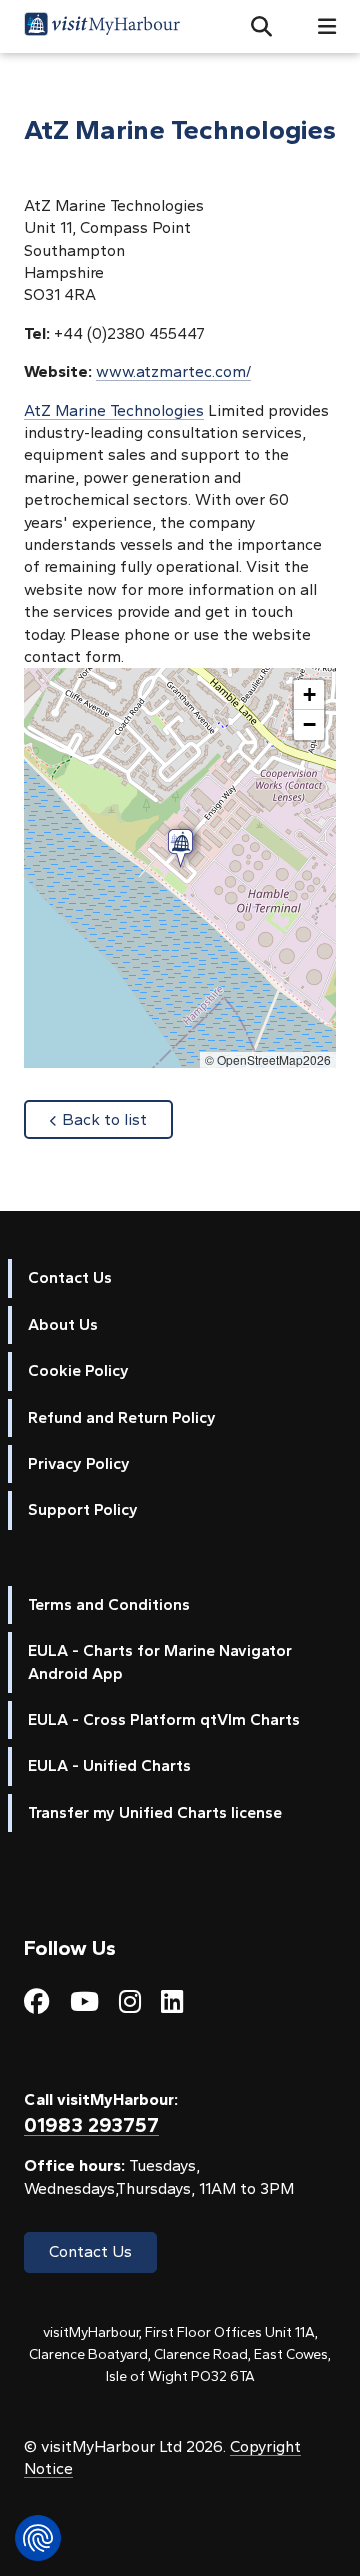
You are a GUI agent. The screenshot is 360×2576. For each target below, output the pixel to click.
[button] (253, 27)
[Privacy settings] (38, 2538)
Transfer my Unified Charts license (155, 1812)
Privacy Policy (79, 1463)
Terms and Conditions (109, 1604)
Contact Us (70, 1277)
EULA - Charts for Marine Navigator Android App (160, 1661)
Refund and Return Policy (122, 1417)
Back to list (117, 1119)
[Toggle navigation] (319, 26)
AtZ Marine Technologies (114, 410)
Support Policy (83, 1509)
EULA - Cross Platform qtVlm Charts (164, 1719)
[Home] (102, 26)
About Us (63, 1324)
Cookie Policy (78, 1370)
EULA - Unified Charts (109, 1765)
